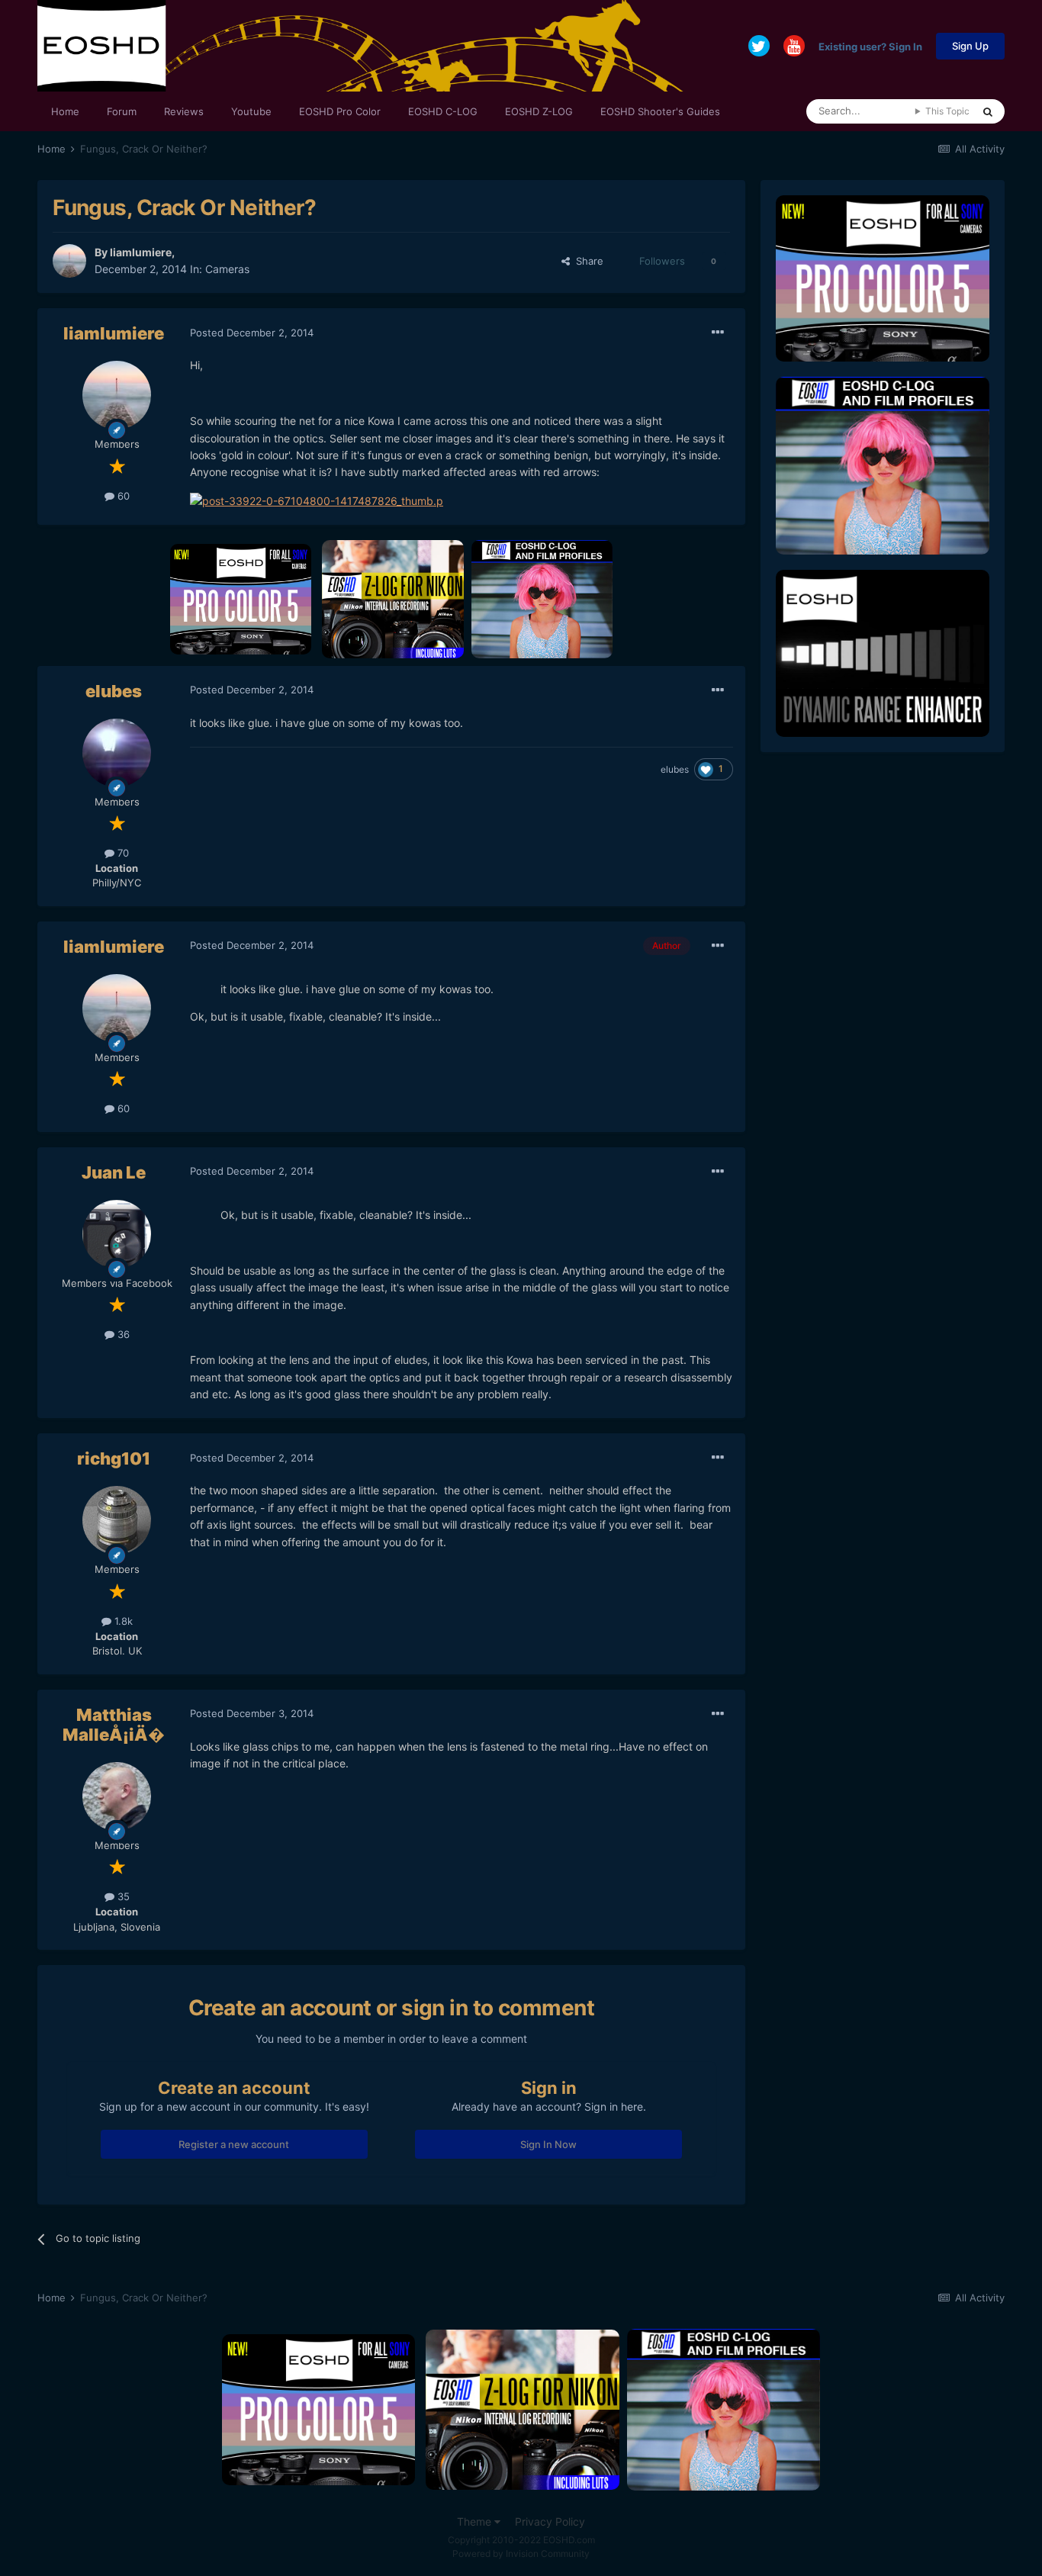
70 (122, 853)
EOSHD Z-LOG (539, 111)
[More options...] (718, 333)
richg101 (114, 1458)
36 (122, 1334)
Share (587, 261)
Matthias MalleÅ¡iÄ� (114, 1725)
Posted (252, 333)
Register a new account (234, 2144)
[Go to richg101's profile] (117, 1520)
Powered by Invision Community (521, 2553)
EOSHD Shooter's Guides (660, 111)
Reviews (184, 111)
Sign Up (970, 46)
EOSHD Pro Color (340, 111)
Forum (122, 111)
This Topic (947, 111)
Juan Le (114, 1172)
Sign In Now (548, 2144)
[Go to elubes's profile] (117, 753)
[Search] (988, 111)
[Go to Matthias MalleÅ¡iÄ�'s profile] (117, 1796)
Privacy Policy (550, 2521)
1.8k (122, 1621)
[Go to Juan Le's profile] (117, 1234)
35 (122, 1896)
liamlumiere (141, 252)
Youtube (251, 111)
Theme (476, 2521)
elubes (114, 691)
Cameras (227, 269)
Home (65, 111)
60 (122, 496)
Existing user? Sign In (870, 46)
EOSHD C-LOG (443, 111)
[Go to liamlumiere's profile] (69, 261)
